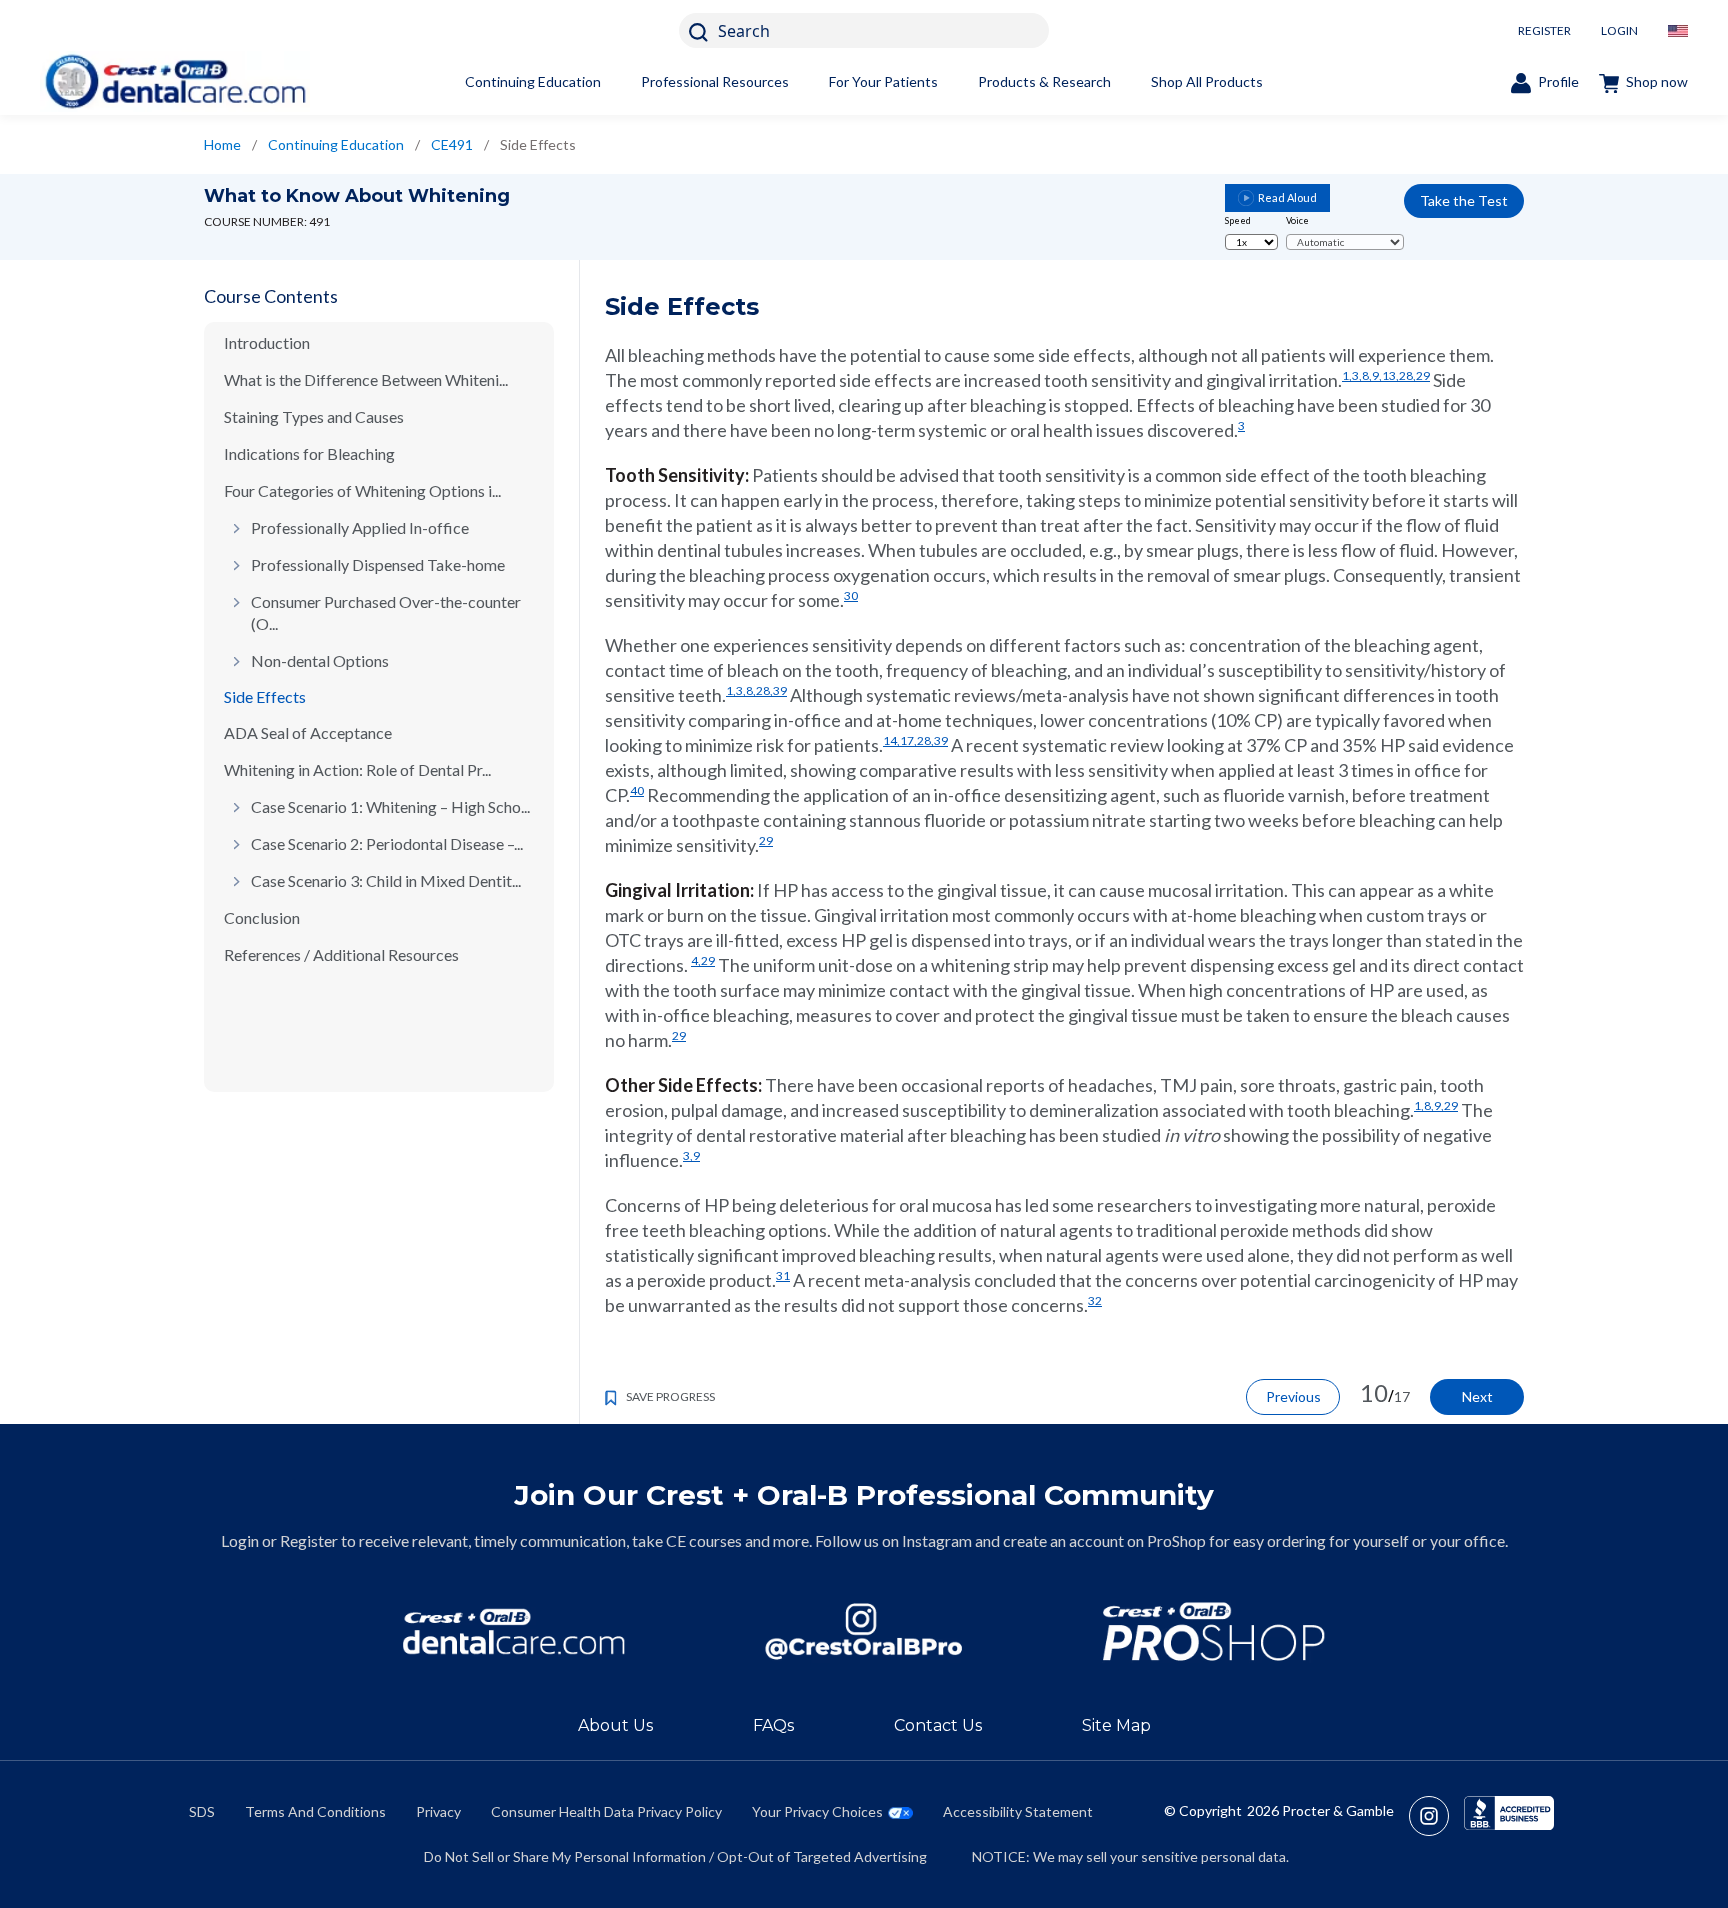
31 (783, 1275)
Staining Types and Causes (314, 416)
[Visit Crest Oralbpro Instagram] (1436, 1816)
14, (891, 740)
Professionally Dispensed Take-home (378, 564)
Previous (1293, 1396)
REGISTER (1544, 30)
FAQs (773, 1725)
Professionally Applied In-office (360, 527)
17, (908, 740)
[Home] (175, 81)
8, (1367, 375)
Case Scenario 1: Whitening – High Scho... (390, 806)
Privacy (438, 1811)
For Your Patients (883, 81)
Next (1477, 1396)
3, (1357, 375)
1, (1347, 375)
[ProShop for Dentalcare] (1214, 1631)
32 (1095, 1300)
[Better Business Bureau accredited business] (1509, 1816)
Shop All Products (1207, 81)
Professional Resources (715, 81)
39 (780, 690)
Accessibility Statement (1018, 1811)
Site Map (1116, 1725)
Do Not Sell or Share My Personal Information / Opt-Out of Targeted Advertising (675, 1856)
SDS (202, 1811)
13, (1390, 375)
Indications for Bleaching (309, 453)
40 (637, 790)
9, (1377, 375)
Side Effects (265, 696)
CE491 (452, 144)
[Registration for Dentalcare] (514, 1631)
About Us (615, 1725)
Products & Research (1044, 81)
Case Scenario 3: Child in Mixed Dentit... (386, 880)
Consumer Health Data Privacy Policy (606, 1811)
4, (696, 960)
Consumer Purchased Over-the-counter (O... (386, 612)
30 (851, 595)
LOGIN (1619, 30)
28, (1407, 375)
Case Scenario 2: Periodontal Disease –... (387, 843)
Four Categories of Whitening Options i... (362, 490)
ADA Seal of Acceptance (308, 732)
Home (222, 144)
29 (1423, 375)
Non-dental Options (320, 660)
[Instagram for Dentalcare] (864, 1631)
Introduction (267, 342)
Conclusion (262, 917)
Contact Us (938, 1725)
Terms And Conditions (315, 1811)
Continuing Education (533, 81)
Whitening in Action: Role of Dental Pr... (357, 769)
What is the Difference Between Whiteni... (366, 379)
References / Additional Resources (341, 954)
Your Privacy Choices (817, 1811)
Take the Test (1464, 200)
